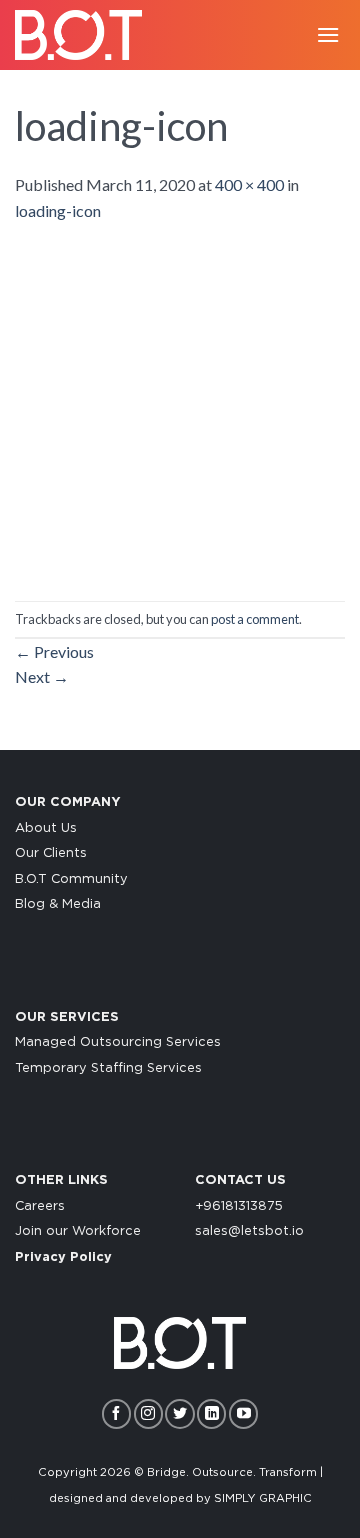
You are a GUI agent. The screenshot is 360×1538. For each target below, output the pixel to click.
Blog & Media (58, 904)
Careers (40, 1206)
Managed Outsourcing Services (118, 1042)
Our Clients (51, 853)
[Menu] (328, 34)
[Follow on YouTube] (243, 1413)
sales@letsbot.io (249, 1231)
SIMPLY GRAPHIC (263, 1498)
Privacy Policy (63, 1257)
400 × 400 (249, 184)
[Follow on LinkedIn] (211, 1413)
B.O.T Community (71, 879)
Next (42, 676)
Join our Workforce (78, 1231)
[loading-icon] (180, 409)
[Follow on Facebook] (116, 1413)
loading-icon (58, 210)
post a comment (255, 619)
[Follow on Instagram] (148, 1413)
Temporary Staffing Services (108, 1068)
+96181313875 (239, 1206)
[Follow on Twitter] (179, 1413)
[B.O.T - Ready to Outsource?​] (85, 35)
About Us (46, 828)
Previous (54, 651)
